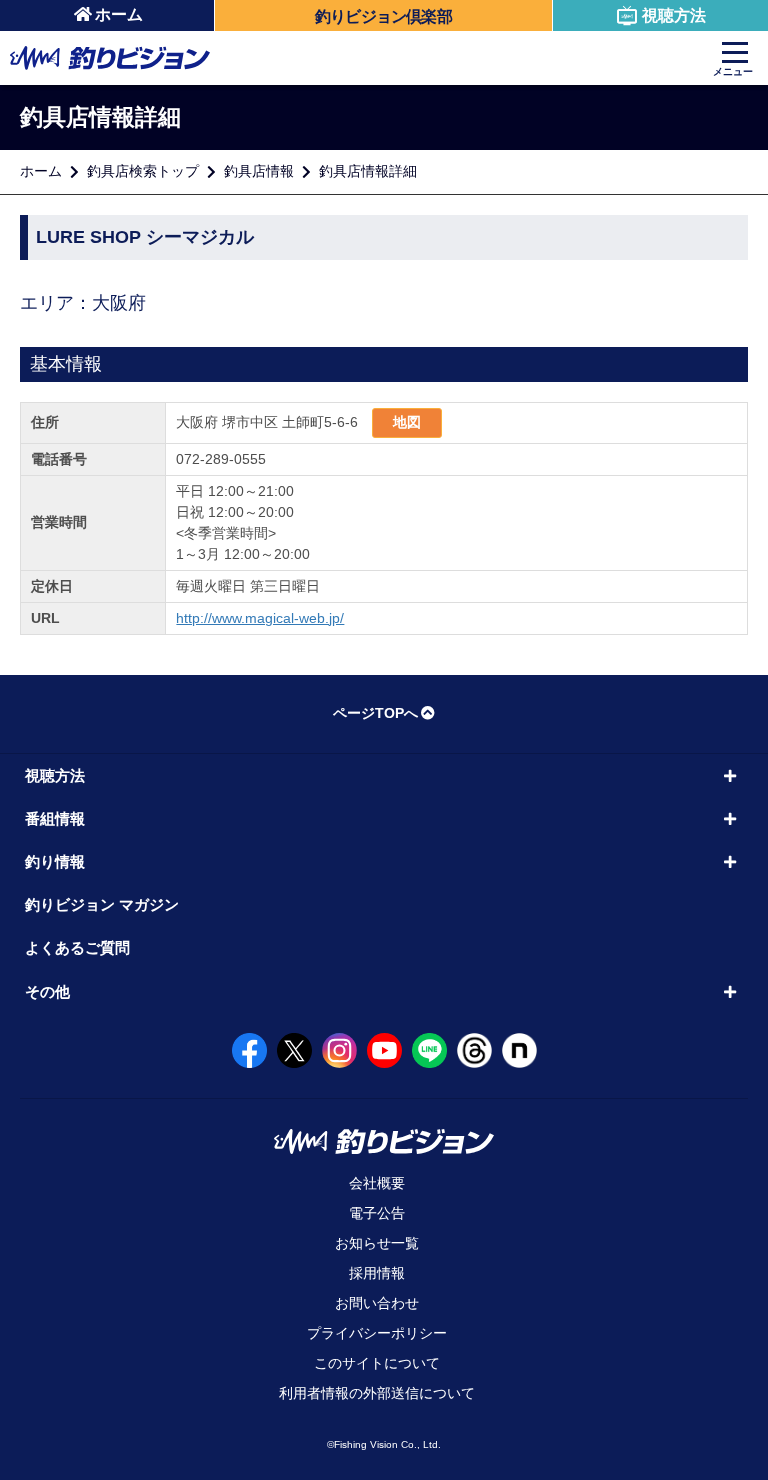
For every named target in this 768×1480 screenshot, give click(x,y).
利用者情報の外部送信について (377, 1393)
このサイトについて (377, 1363)
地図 (407, 422)
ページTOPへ (375, 713)
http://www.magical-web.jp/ (260, 618)
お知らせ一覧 (377, 1243)
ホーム (119, 14)
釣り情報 (55, 861)
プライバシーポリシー (377, 1333)
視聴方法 (674, 15)
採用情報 (377, 1273)
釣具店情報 (259, 171)
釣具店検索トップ (143, 171)
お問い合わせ (377, 1303)
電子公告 (377, 1213)
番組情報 (55, 818)
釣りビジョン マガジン (102, 904)
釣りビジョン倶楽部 (383, 16)
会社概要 (377, 1183)
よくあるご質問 (77, 947)
